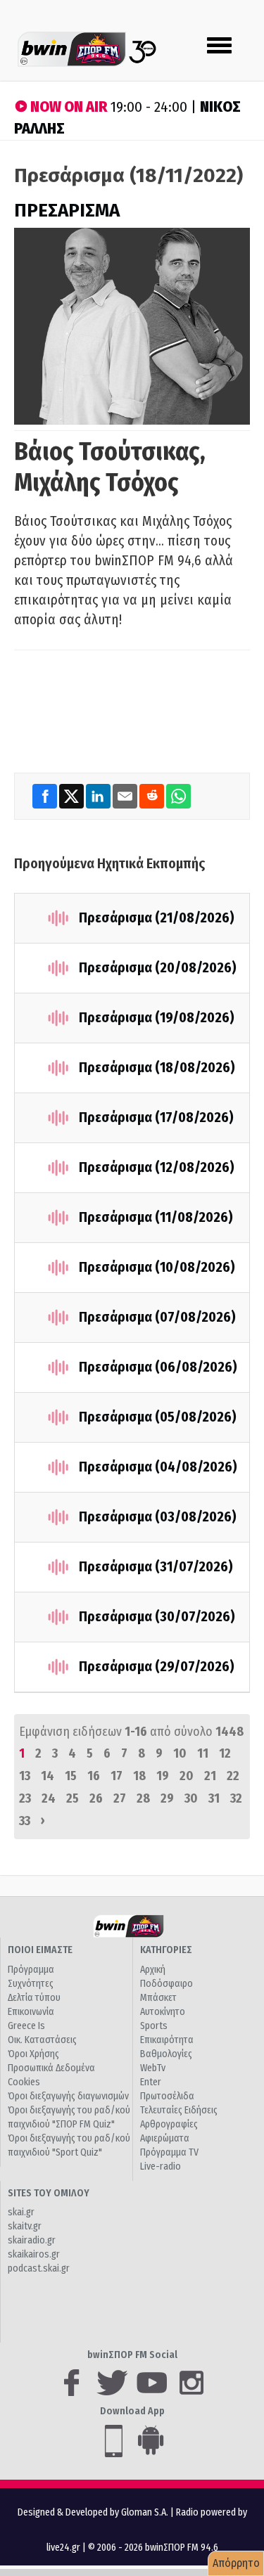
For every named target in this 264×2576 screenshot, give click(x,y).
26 (96, 1798)
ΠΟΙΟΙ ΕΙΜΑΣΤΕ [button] (40, 1950)
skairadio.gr (32, 2240)
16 (94, 1776)
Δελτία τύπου (34, 1998)
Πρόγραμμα (31, 1970)
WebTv (153, 2068)
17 (117, 1776)
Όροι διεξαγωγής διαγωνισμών (68, 2096)
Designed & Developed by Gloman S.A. (93, 2512)
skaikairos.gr (34, 2254)
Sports (154, 2026)
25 (73, 1798)
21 (210, 1776)
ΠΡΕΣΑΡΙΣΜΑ (67, 211)
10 (180, 1753)
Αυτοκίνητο (163, 2012)
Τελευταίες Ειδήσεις (179, 2110)
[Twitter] (73, 796)
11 (203, 1753)
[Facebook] (46, 796)
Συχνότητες (31, 1984)
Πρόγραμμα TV (169, 2152)
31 (214, 1798)
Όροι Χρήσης (33, 2054)
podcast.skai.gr (39, 2268)
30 (191, 1798)
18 (139, 1776)
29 (167, 1798)
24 (49, 1798)
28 (143, 1798)
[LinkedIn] (99, 796)
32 (236, 1798)
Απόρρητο (236, 2563)
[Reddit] (153, 796)
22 (233, 1776)
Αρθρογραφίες (169, 2124)
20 (187, 1776)
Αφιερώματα (165, 2138)
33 (25, 1821)
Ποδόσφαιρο (166, 1984)
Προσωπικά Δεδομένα (51, 2068)
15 (71, 1776)
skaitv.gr (25, 2226)
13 (25, 1776)
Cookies (24, 2082)
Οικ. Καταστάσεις (42, 2040)
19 (163, 1776)
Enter (151, 2082)
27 (120, 1798)
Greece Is (26, 2026)
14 (48, 1776)
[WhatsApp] (178, 796)
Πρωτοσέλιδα (167, 2096)
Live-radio (161, 2166)
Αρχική (153, 1970)
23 (25, 1798)
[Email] (126, 796)
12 (225, 1753)
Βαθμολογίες (166, 2054)
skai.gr (21, 2212)
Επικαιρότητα (167, 2040)
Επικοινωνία (31, 2012)
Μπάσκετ (158, 1998)
